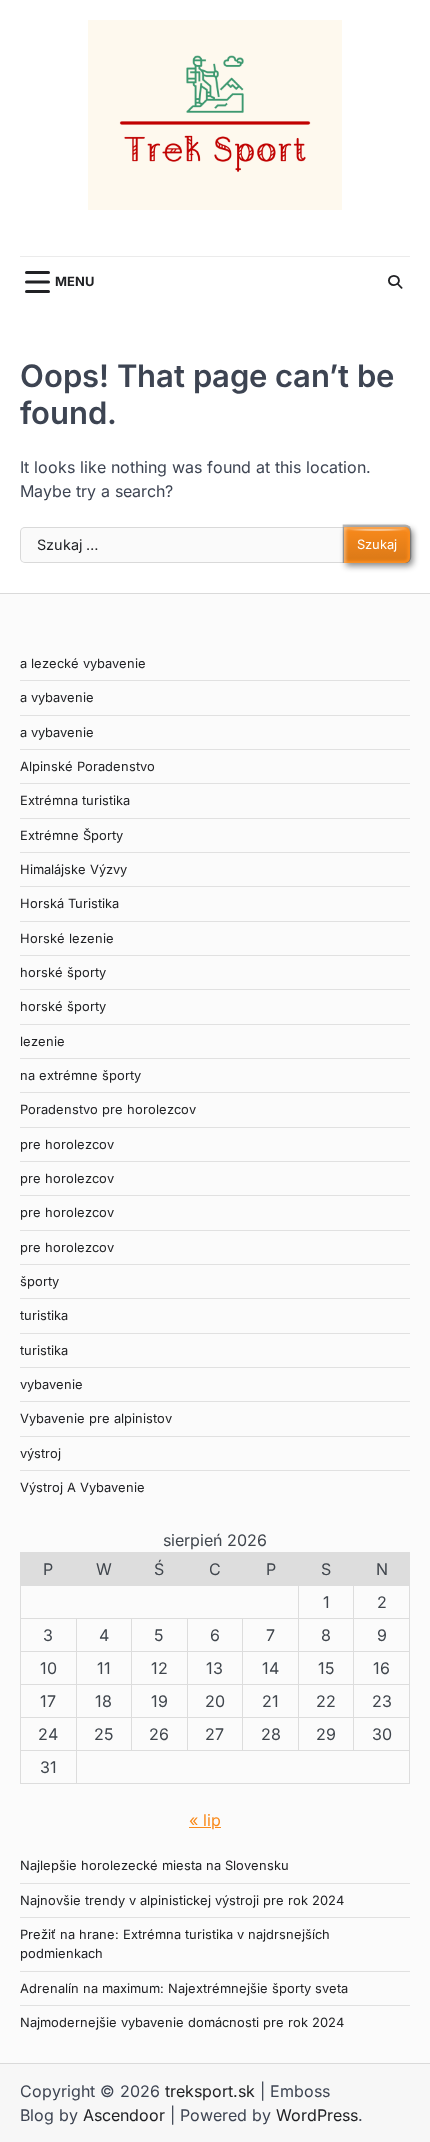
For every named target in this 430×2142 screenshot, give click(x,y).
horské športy (63, 972)
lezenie (42, 1041)
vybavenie (51, 1384)
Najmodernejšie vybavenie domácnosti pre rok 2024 (182, 2022)
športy (39, 1281)
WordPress (317, 2115)
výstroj (40, 1453)
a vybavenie (57, 697)
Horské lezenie (67, 938)
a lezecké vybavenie (83, 663)
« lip (205, 1820)
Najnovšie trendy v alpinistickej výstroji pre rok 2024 (182, 1900)
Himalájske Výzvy (73, 869)
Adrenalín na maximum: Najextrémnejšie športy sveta (184, 1988)
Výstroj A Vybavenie (82, 1487)
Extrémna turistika (75, 800)
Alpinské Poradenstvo (87, 766)
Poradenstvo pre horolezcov (108, 1109)
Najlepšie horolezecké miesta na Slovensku (154, 1865)
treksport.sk (210, 2091)
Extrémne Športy (71, 835)
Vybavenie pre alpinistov (96, 1418)
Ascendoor (124, 2115)
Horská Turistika (69, 903)
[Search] (395, 282)
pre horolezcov (67, 1144)
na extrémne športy (80, 1075)
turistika (44, 1315)
